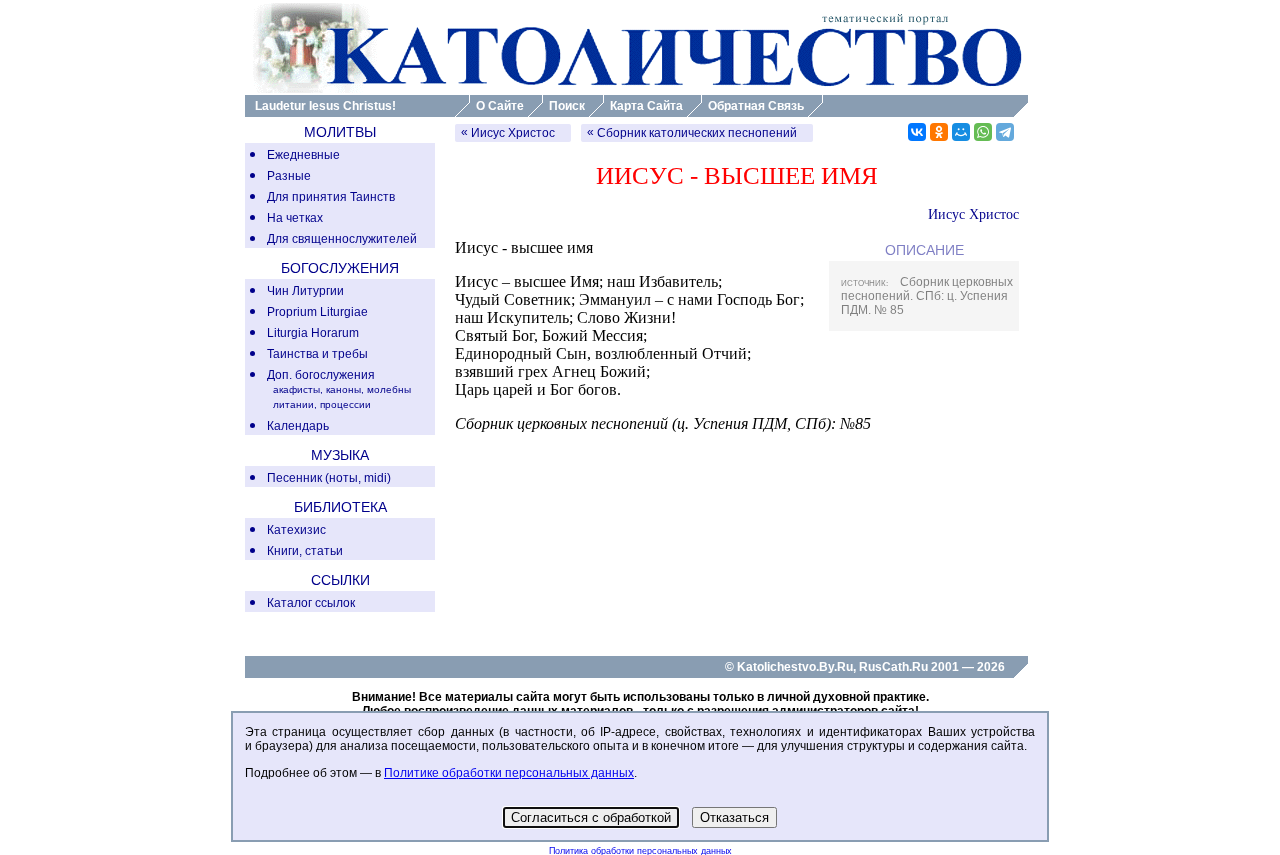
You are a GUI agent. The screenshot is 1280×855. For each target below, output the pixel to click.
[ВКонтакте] (917, 132)
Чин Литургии (305, 291)
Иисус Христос (513, 133)
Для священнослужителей (342, 239)
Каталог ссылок (311, 603)
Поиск (567, 106)
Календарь (298, 426)
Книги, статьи (305, 551)
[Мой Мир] (961, 132)
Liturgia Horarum (313, 333)
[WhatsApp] (983, 132)
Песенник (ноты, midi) (329, 478)
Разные (289, 176)
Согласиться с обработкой (591, 817)
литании (293, 404)
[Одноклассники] (939, 132)
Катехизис (296, 530)
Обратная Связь (756, 106)
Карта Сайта (646, 106)
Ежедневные (303, 155)
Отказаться (734, 817)
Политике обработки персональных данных (509, 773)
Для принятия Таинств (331, 197)
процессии (345, 404)
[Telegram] (1005, 132)
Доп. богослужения (321, 375)
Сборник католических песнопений (697, 133)
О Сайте (500, 106)
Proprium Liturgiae (317, 312)
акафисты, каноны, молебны (342, 389)
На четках (295, 218)
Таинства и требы (317, 354)
